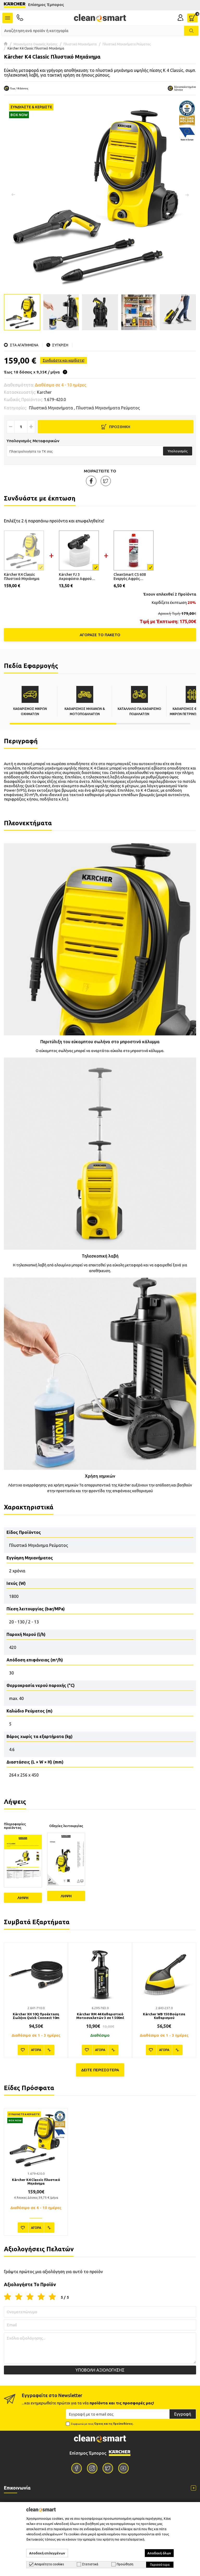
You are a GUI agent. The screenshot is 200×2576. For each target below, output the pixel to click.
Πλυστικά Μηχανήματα (80, 44)
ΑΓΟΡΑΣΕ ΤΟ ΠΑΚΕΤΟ (100, 635)
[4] (41, 2297)
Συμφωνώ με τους (102, 2424)
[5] (52, 2297)
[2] (19, 2297)
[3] (30, 2297)
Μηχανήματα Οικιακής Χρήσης (36, 44)
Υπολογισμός (178, 451)
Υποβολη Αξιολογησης (100, 2370)
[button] (187, 195)
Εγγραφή (183, 2414)
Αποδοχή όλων (159, 2553)
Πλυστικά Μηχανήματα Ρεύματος (127, 44)
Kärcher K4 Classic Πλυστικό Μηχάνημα (22, 577)
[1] (8, 2297)
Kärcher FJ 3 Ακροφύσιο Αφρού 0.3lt (75, 577)
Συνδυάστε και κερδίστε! (64, 360)
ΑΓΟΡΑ (36, 2050)
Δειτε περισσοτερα (100, 2070)
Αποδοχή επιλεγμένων (47, 2553)
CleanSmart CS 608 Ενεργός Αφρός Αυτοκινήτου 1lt (130, 577)
